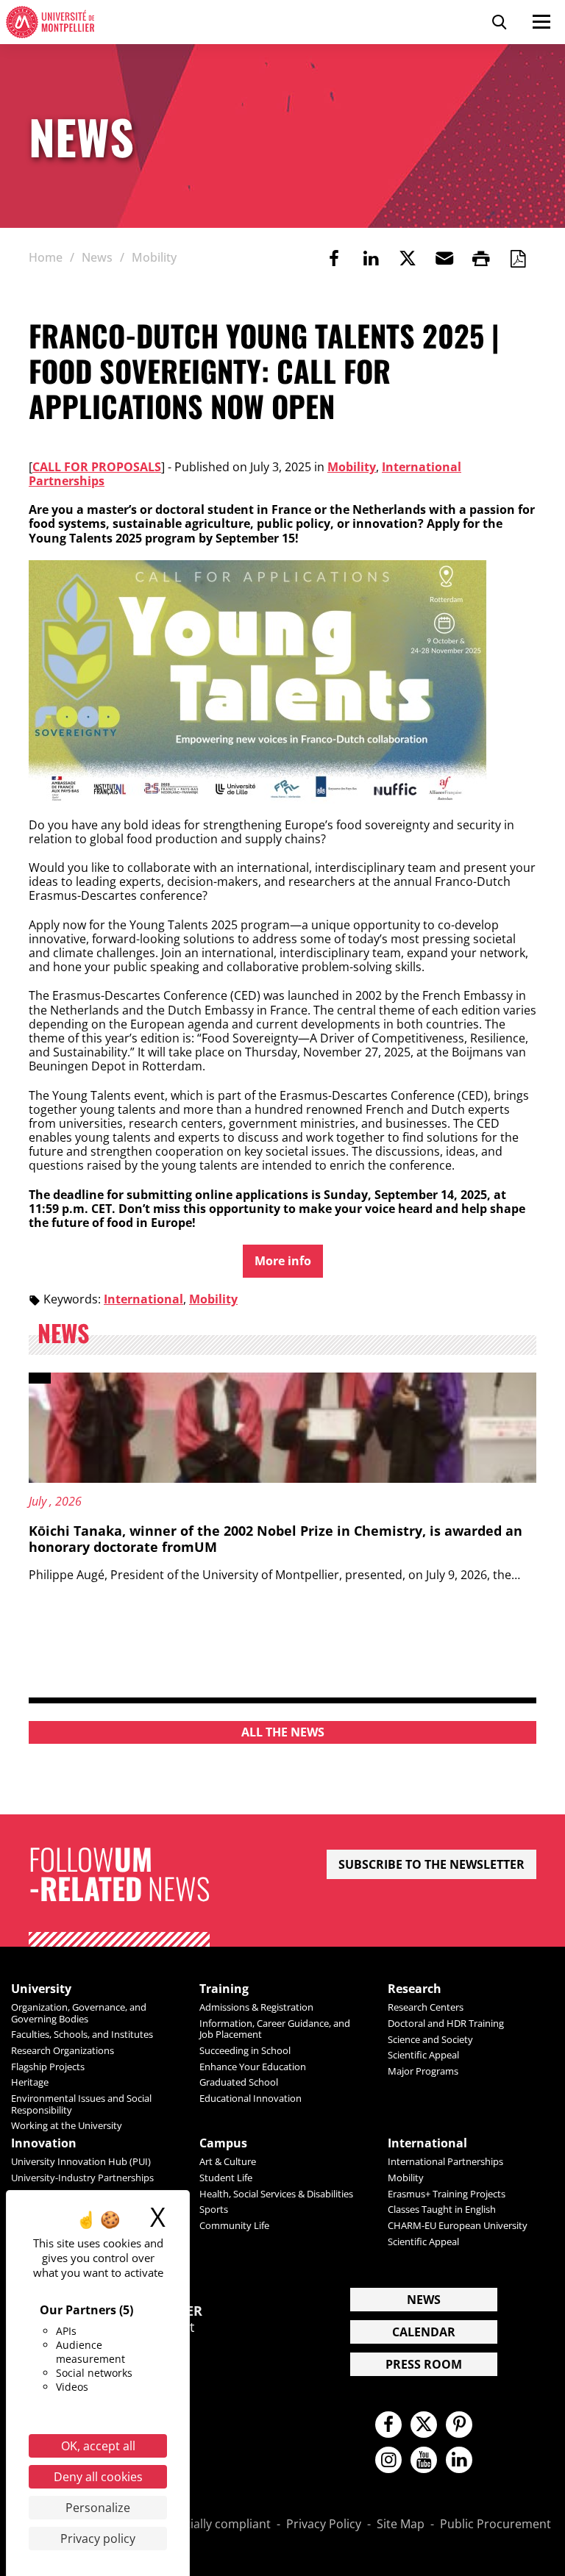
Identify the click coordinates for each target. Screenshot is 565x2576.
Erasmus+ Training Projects (447, 2194)
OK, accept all (98, 2446)
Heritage (30, 2082)
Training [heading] (224, 1989)
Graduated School (239, 2082)
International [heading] (427, 2143)
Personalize (98, 2508)
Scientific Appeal (423, 2055)
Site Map (401, 2525)
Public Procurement (495, 2525)
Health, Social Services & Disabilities (276, 2194)
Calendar (424, 2332)
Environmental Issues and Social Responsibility (81, 2104)
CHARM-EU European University (458, 2225)
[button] (444, 258)
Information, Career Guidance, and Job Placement (275, 2029)
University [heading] (41, 1989)
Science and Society (430, 2039)
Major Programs (423, 2071)
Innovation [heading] (44, 2143)
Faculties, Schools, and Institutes (82, 2034)
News (424, 2300)
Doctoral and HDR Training (446, 2023)
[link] (334, 258)
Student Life (226, 2178)
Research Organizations (63, 2050)
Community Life (234, 2225)
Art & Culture (228, 2161)
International (143, 1299)
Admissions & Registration (256, 2007)
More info (283, 1261)
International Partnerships (445, 2161)
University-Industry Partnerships (82, 2178)
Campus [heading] (223, 2143)
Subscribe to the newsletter (431, 1864)
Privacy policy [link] (98, 2539)
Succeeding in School (245, 2050)
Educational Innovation (250, 2098)
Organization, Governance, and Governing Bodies (79, 2012)
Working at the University (67, 2125)
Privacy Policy (324, 2525)
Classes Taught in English (442, 2209)
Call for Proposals (97, 467)
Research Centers (426, 2007)
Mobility (352, 467)
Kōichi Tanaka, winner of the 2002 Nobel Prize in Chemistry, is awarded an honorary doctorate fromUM (276, 1539)
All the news (283, 1732)
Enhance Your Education (253, 2067)
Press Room (424, 2364)
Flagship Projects (48, 2067)
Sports (214, 2209)
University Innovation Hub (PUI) (81, 2161)
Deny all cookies (98, 2477)
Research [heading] (415, 1989)
